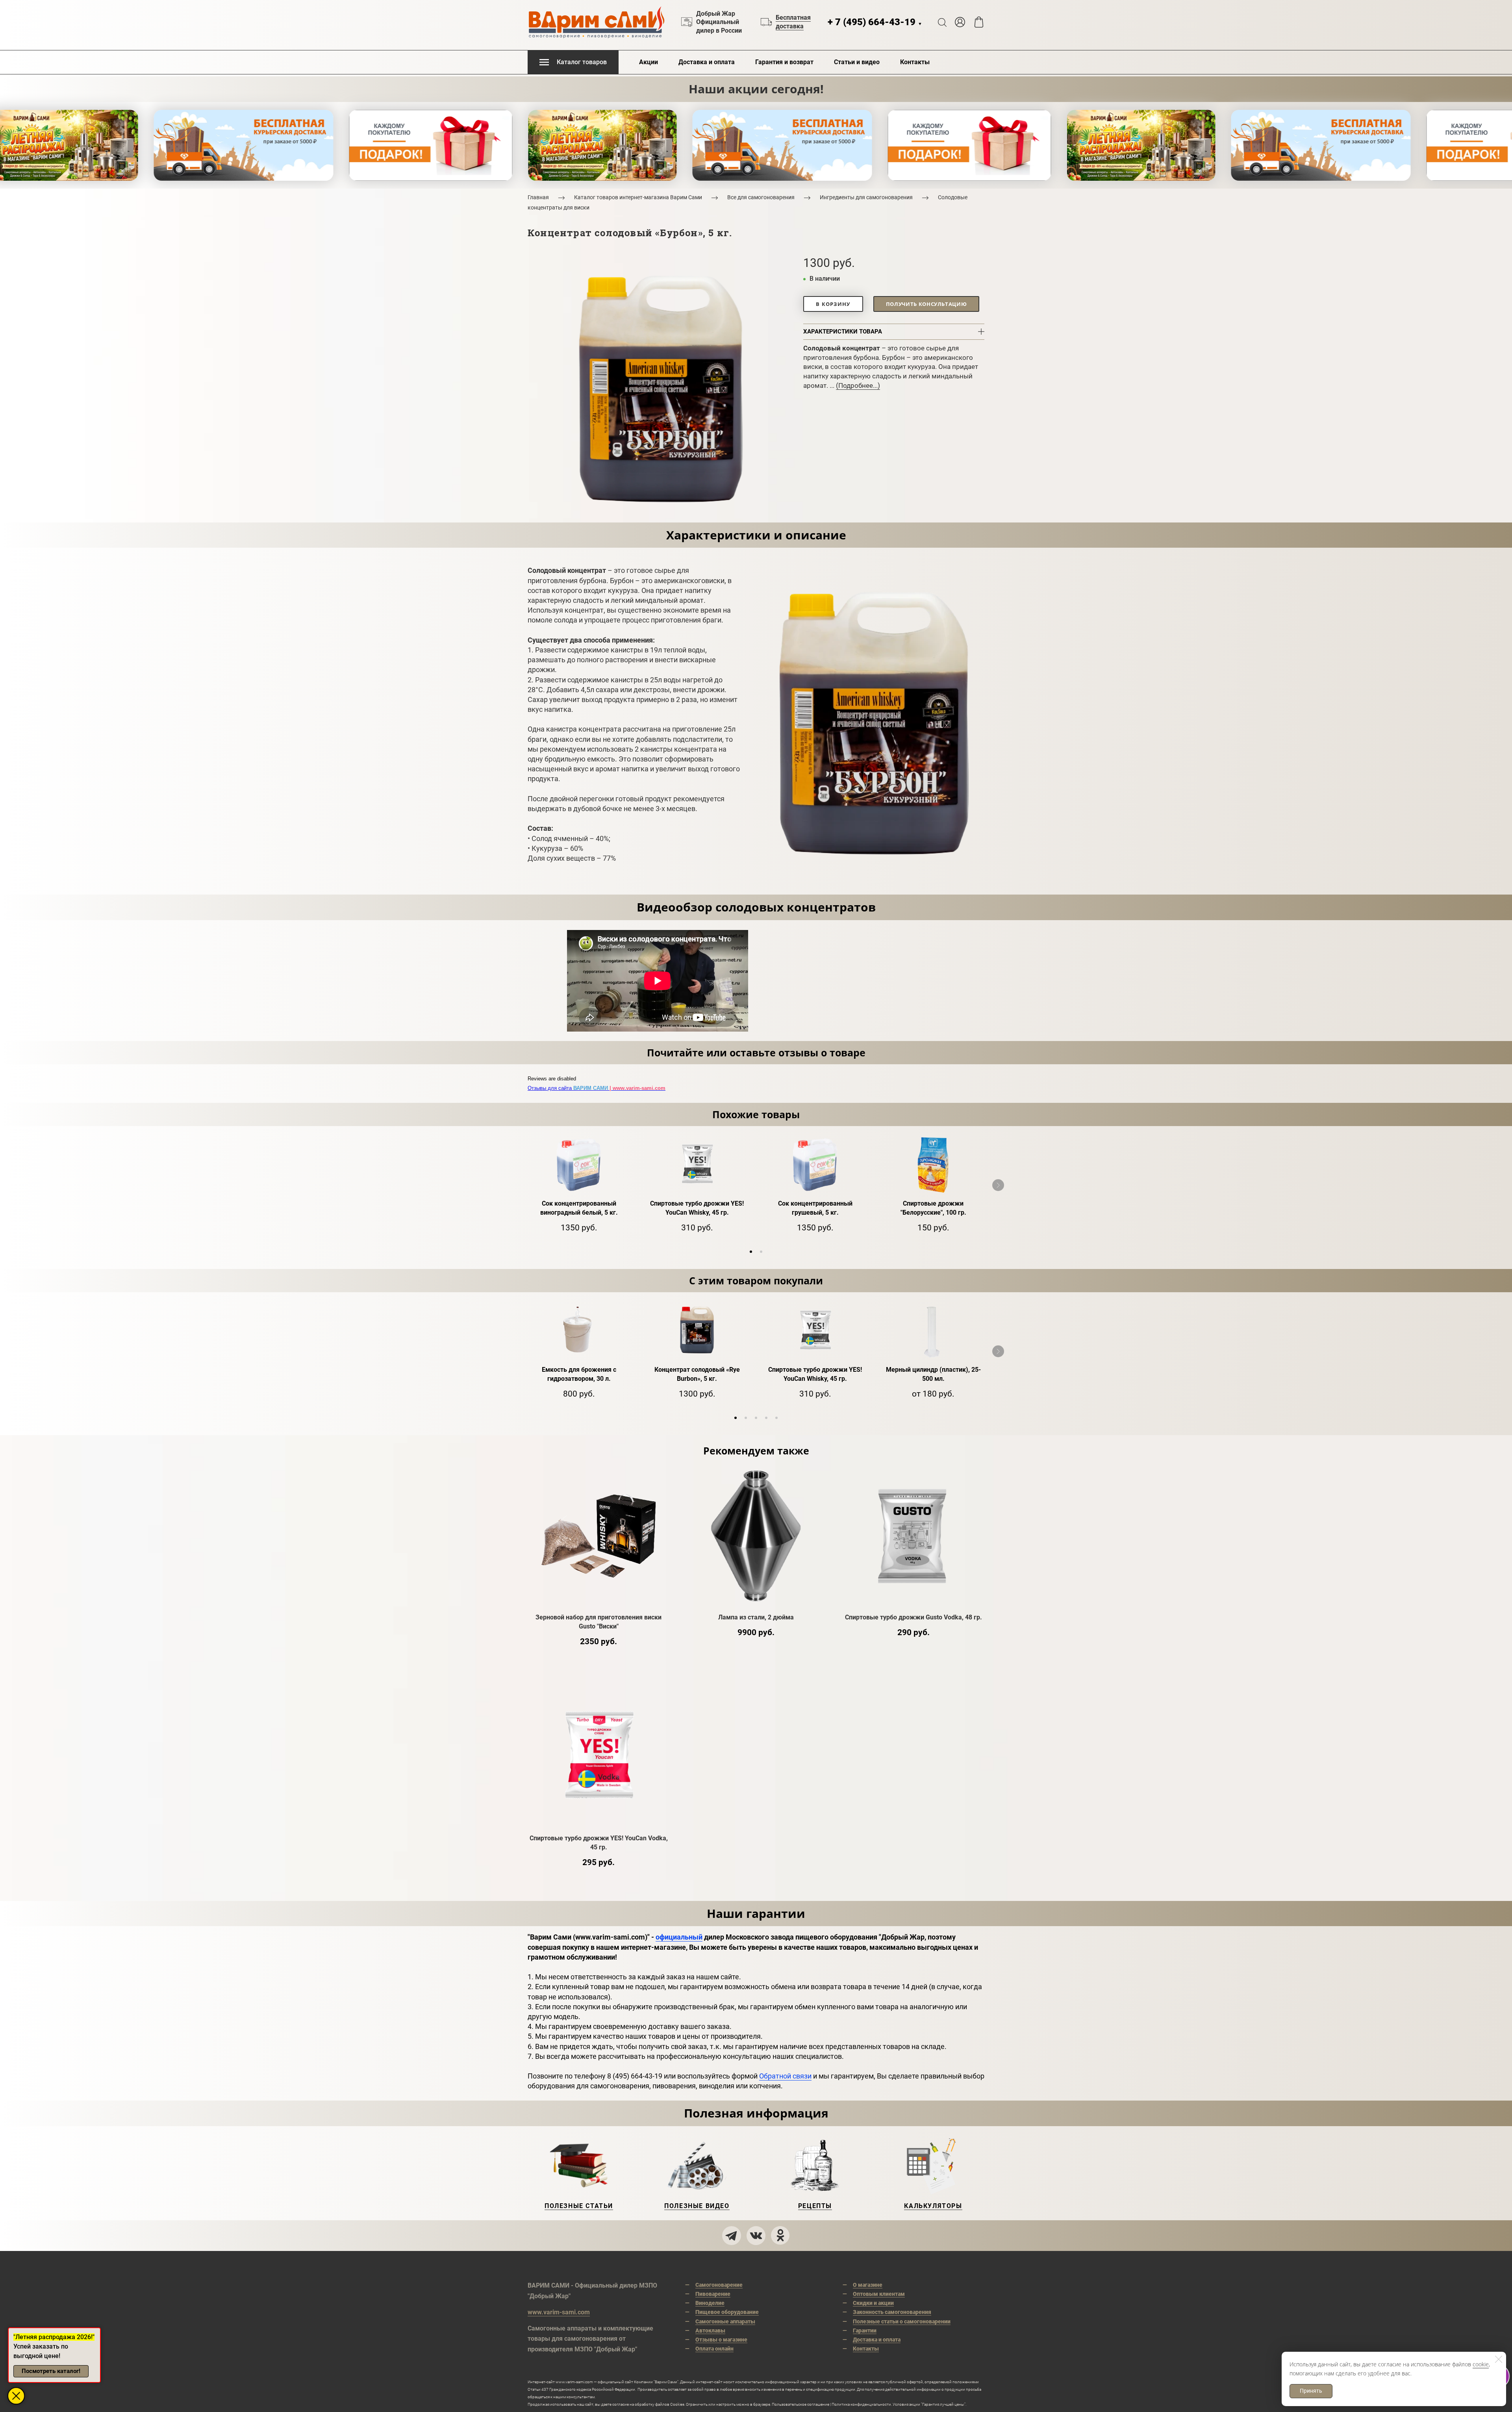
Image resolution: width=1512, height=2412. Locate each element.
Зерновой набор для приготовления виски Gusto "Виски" (598, 1622)
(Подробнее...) (858, 385)
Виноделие (710, 2303)
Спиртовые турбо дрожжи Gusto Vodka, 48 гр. (913, 1617)
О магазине (868, 2285)
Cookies (677, 2404)
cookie (1481, 2364)
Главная (538, 197)
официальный (679, 1937)
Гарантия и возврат (784, 62)
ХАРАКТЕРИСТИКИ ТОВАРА (843, 332)
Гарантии (865, 2330)
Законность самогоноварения (892, 2312)
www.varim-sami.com (559, 2312)
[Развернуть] (16, 2396)
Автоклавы (710, 2330)
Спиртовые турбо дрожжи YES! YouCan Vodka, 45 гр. (599, 1843)
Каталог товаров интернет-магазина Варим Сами (638, 197)
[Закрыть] (1499, 2359)
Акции (649, 62)
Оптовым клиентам (879, 2294)
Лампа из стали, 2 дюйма (756, 1617)
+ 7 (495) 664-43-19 (875, 22)
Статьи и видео (857, 62)
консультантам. (581, 2397)
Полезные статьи (579, 2206)
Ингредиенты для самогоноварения (866, 197)
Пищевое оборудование (727, 2312)
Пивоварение (713, 2294)
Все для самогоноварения (761, 197)
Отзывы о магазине (721, 2340)
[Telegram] (732, 2236)
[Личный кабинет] (960, 22)
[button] (751, 1252)
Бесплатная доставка (793, 22)
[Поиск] (942, 22)
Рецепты (815, 2206)
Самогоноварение (719, 2285)
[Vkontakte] (756, 2236)
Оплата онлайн (714, 2349)
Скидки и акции (873, 2303)
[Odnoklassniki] (780, 2236)
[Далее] (998, 1185)
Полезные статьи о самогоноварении (902, 2321)
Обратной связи (785, 2076)
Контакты (915, 62)
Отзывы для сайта (597, 1088)
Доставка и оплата (707, 62)
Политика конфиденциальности (861, 2404)
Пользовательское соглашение (800, 2404)
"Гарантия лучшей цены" (943, 2404)
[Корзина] (979, 22)
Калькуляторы (933, 2206)
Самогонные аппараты (725, 2321)
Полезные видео (697, 2206)
